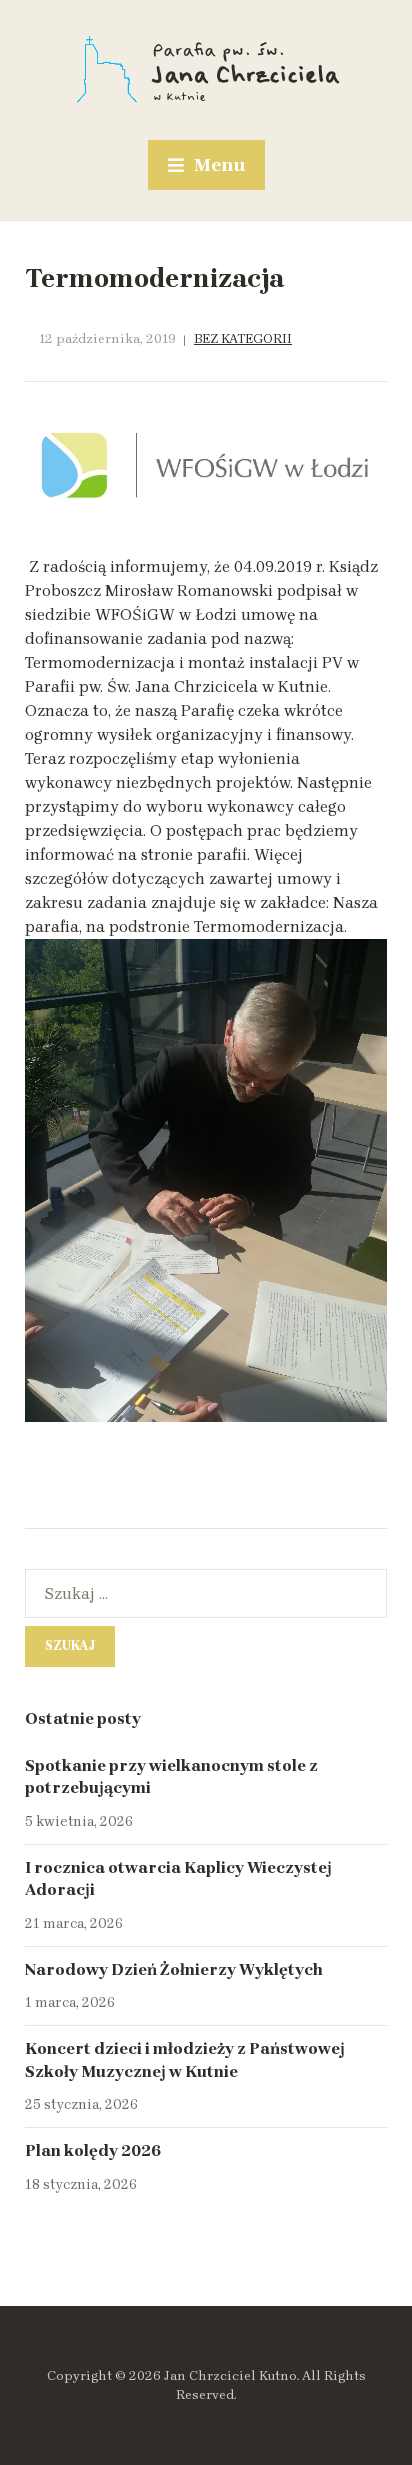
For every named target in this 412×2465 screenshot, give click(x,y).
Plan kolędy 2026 (93, 2150)
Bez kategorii (243, 338)
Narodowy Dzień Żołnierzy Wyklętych (174, 1969)
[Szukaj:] (206, 1593)
